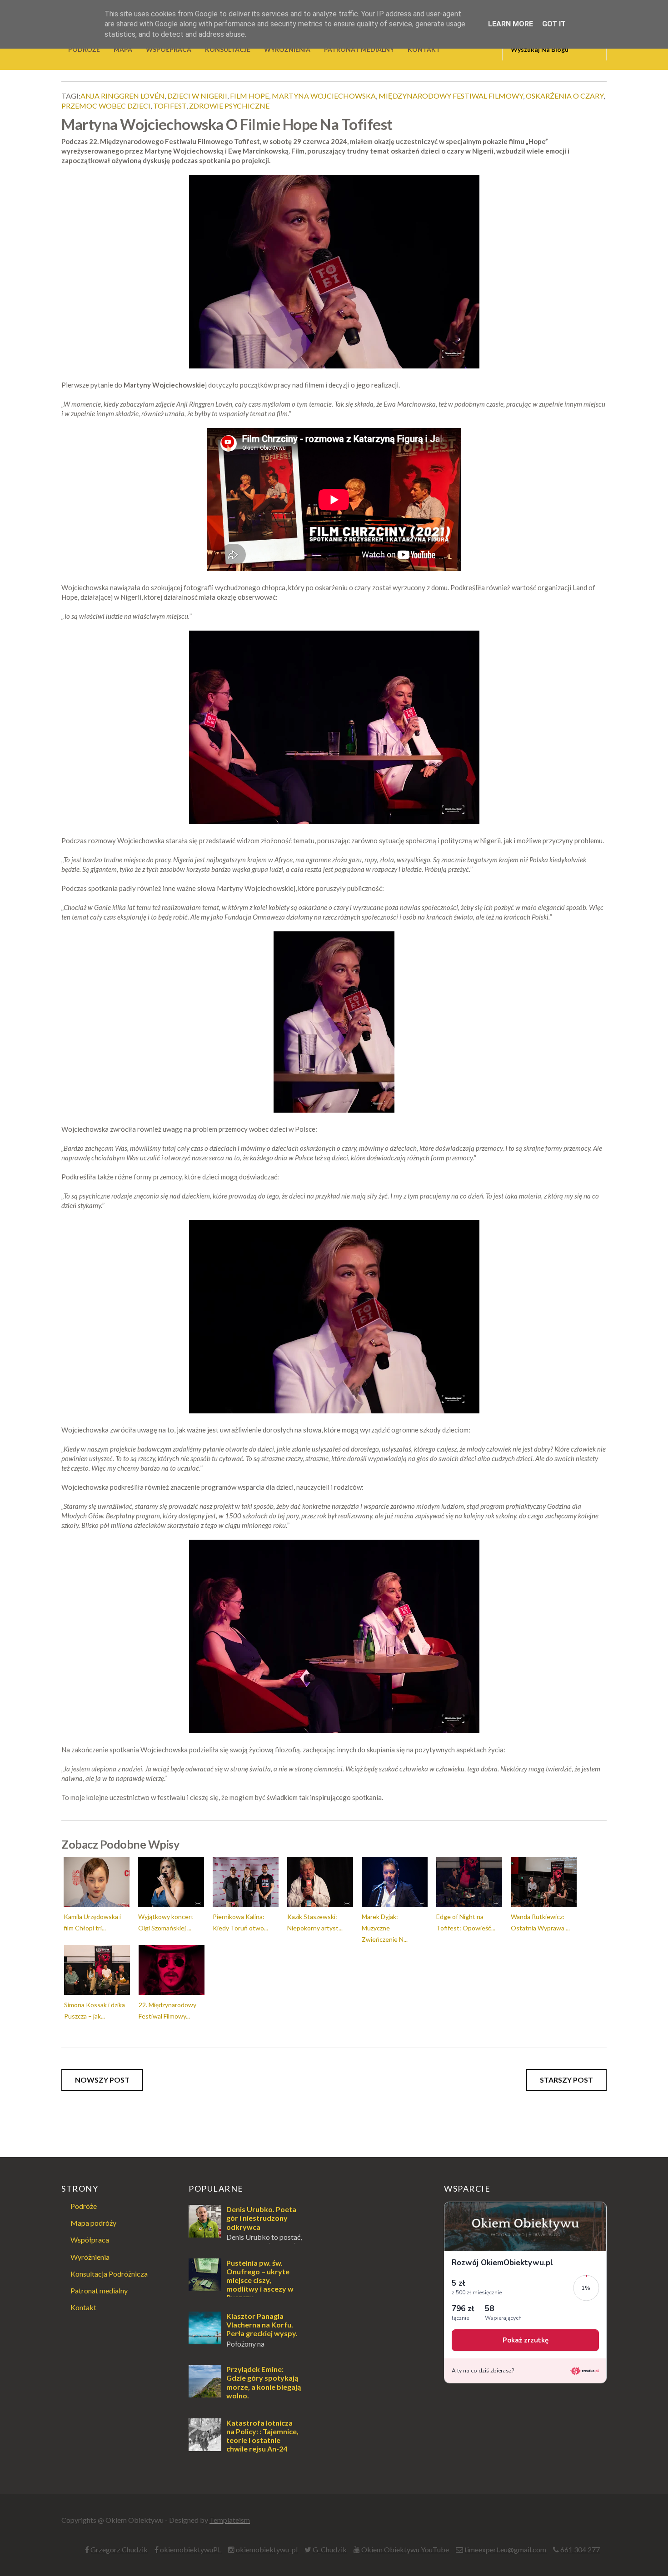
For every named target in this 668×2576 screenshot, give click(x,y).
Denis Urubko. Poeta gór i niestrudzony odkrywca (261, 2218)
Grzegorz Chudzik (119, 2549)
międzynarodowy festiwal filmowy (451, 96)
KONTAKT (424, 49)
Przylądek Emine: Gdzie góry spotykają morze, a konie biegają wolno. (264, 2382)
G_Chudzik (330, 2549)
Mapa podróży (93, 2223)
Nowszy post (102, 2080)
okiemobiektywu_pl (267, 2549)
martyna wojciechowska (324, 96)
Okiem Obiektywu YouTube (405, 2549)
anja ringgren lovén (122, 96)
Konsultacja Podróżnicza (109, 2274)
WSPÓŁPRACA (169, 49)
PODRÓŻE (84, 49)
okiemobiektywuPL (191, 2549)
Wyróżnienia (90, 2257)
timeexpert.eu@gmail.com (505, 2549)
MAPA (123, 49)
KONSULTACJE (228, 49)
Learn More (511, 24)
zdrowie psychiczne (229, 106)
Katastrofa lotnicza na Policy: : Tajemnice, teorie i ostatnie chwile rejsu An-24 (262, 2436)
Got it (554, 24)
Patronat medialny (99, 2290)
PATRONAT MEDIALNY (359, 49)
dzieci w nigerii (197, 96)
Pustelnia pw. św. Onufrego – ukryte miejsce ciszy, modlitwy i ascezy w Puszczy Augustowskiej (241, 2285)
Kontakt (83, 2307)
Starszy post (566, 2080)
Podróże (84, 2206)
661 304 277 (580, 2549)
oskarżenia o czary (565, 96)
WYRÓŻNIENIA (287, 49)
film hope (249, 96)
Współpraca (90, 2240)
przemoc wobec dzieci (106, 106)
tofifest (170, 106)
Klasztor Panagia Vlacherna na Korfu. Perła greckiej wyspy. (262, 2325)
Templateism (230, 2520)
